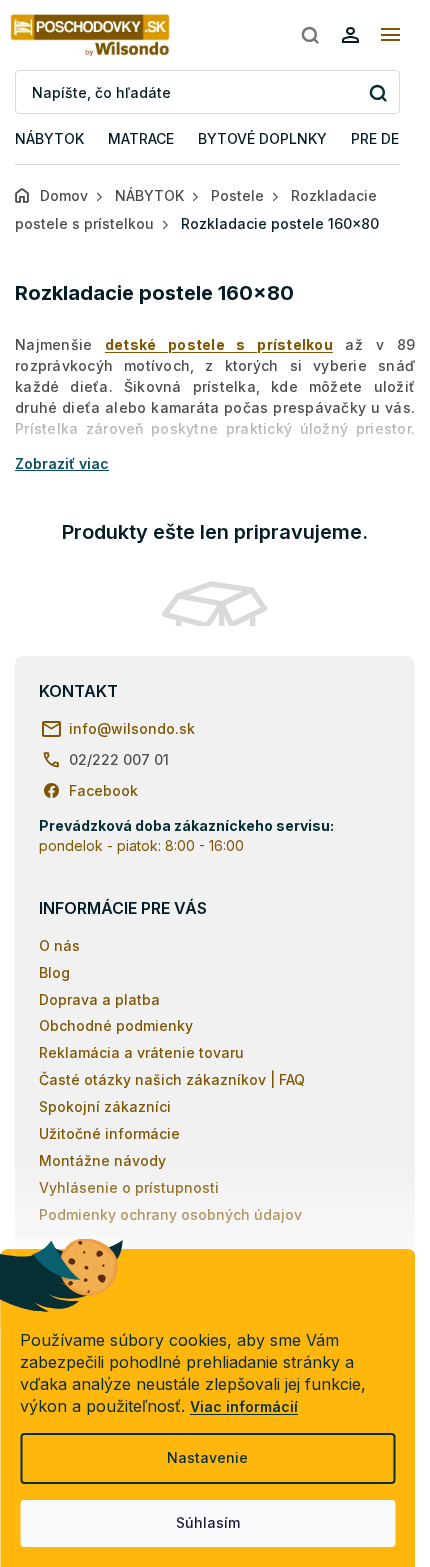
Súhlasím (208, 1522)
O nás (59, 945)
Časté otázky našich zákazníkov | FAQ (172, 1079)
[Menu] (390, 35)
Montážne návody (102, 1160)
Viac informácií (244, 1406)
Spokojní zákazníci (105, 1106)
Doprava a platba (99, 999)
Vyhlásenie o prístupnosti (129, 1187)
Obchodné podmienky (116, 1025)
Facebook (103, 790)
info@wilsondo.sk (132, 728)
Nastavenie (207, 1457)
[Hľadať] (310, 35)
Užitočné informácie (109, 1133)
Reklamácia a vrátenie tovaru (141, 1052)
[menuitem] (49, 139)
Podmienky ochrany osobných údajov (170, 1214)
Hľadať (377, 92)
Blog (54, 972)
